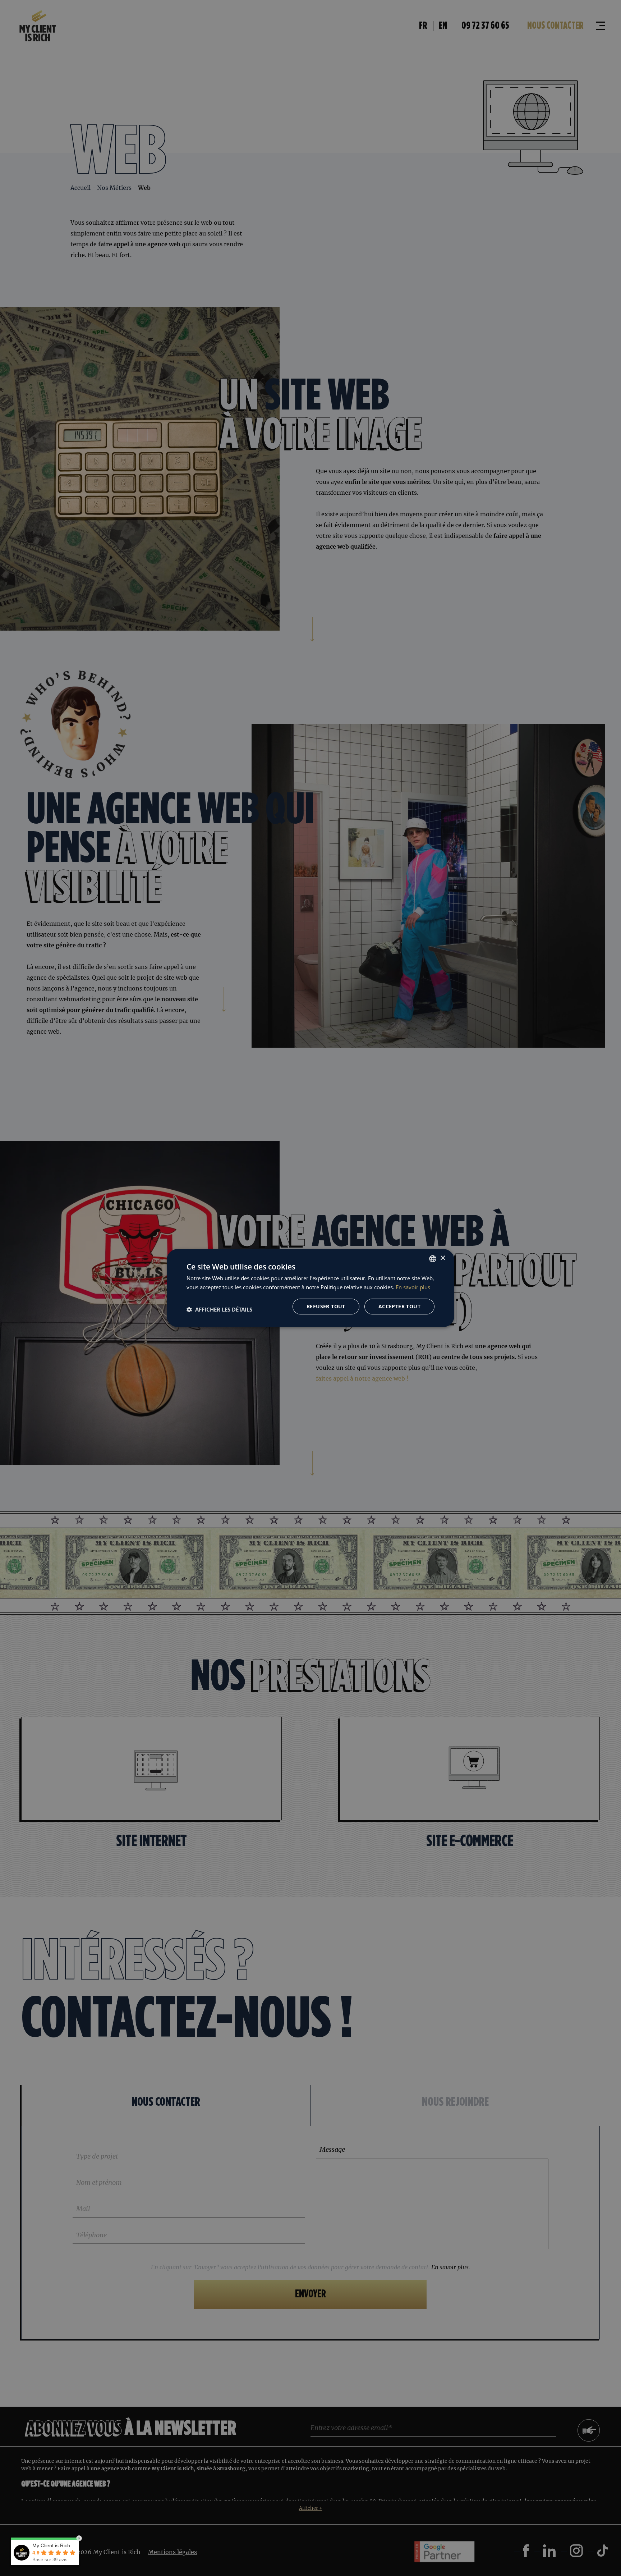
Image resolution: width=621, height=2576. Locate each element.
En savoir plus (413, 1287)
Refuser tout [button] (326, 1306)
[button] (219, 1309)
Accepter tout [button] (399, 1306)
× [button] (443, 1258)
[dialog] (310, 1288)
